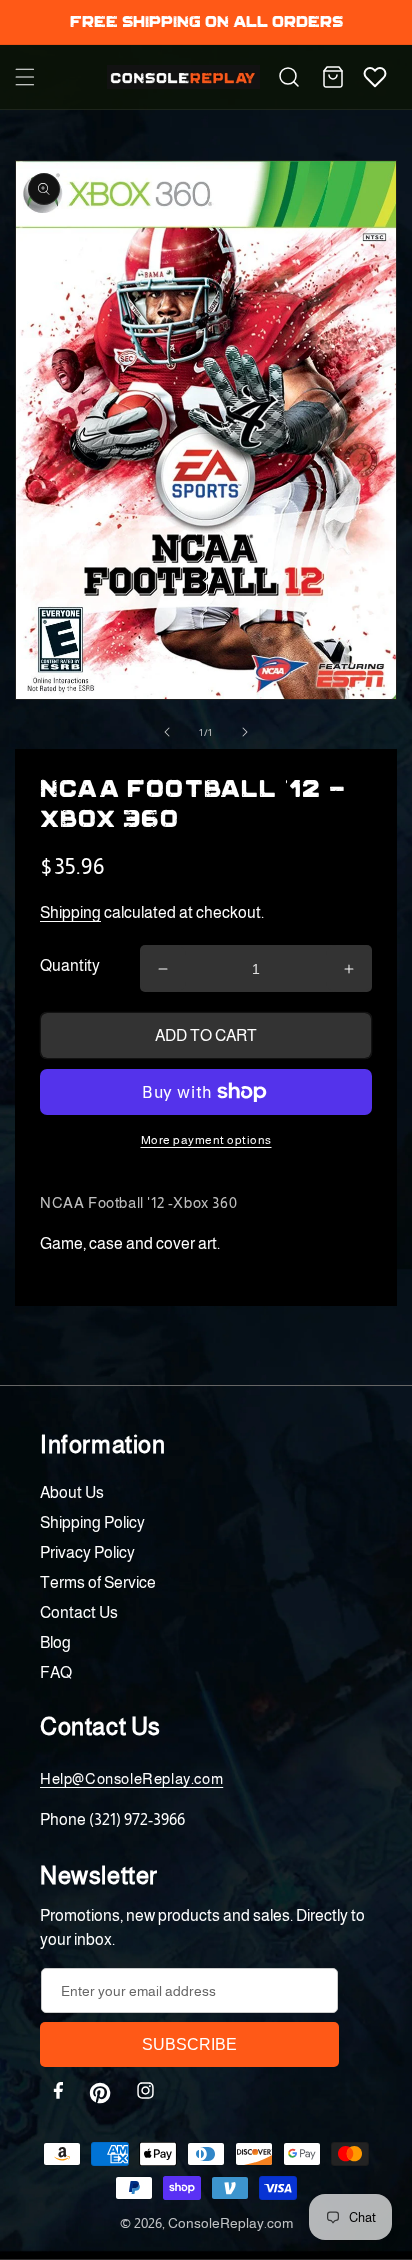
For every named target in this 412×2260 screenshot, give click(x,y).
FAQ (56, 1672)
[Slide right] (245, 732)
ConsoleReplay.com (230, 2223)
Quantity (70, 965)
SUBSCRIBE (189, 2044)
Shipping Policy (92, 1522)
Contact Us (79, 1612)
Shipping (70, 912)
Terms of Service (98, 1582)
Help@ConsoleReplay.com (131, 1778)
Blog (55, 1642)
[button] (25, 77)
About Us (72, 1492)
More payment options (206, 1140)
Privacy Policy (87, 1552)
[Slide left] (167, 732)
